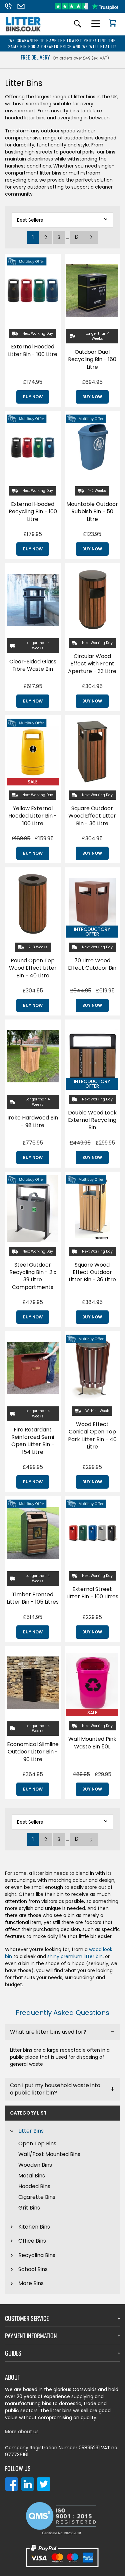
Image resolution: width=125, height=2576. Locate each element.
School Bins (33, 2269)
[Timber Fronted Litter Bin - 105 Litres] (33, 1533)
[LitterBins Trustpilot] (87, 6)
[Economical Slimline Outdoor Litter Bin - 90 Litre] (33, 1683)
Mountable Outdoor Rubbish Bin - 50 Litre (92, 512)
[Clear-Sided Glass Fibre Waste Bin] (33, 600)
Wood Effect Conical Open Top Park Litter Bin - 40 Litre (92, 1435)
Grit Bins (29, 2208)
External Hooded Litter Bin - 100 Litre (33, 350)
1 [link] (33, 237)
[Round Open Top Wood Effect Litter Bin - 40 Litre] (33, 904)
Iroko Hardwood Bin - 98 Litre (33, 1121)
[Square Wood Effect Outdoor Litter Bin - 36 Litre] (92, 1208)
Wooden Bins (35, 2165)
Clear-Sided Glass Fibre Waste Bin (33, 665)
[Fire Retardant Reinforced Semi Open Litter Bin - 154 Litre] (33, 1368)
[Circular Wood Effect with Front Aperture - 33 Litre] (92, 600)
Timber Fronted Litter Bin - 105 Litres (33, 1598)
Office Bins (32, 2241)
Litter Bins (31, 2131)
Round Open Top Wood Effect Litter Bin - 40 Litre (33, 968)
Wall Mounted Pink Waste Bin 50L (92, 1743)
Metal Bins (32, 2176)
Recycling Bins (37, 2255)
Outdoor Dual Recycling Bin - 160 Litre (92, 359)
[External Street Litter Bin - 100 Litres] (92, 1533)
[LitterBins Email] (23, 6)
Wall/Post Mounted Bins (49, 2154)
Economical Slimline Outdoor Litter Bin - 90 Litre (33, 1752)
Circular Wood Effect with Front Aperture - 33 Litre (92, 664)
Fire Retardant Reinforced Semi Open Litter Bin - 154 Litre (33, 1441)
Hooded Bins (34, 2186)
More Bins (31, 2283)
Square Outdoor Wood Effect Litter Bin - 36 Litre (92, 816)
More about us (22, 2432)
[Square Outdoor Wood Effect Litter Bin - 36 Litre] (92, 752)
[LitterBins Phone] (10, 6)
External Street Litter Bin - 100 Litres (92, 1593)
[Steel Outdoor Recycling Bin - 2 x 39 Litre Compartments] (33, 1208)
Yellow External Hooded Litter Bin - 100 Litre (33, 816)
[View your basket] (110, 24)
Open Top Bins (37, 2143)
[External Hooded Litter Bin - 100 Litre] (33, 291)
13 (77, 237)
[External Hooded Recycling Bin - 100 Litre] (33, 448)
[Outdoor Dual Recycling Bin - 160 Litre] (92, 291)
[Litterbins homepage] (23, 31)
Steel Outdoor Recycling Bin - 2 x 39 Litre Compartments (33, 1276)
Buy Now (33, 397)
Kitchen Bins (34, 2227)
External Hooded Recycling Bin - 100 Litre (33, 512)
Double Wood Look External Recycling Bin (92, 1120)
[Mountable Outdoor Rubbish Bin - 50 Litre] (92, 448)
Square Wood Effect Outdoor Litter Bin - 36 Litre (92, 1272)
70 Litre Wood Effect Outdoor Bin (92, 964)
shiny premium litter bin (75, 1956)
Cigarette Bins (37, 2197)
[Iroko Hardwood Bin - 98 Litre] (33, 1056)
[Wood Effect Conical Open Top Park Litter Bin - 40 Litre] (92, 1368)
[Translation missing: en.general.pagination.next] (91, 237)
